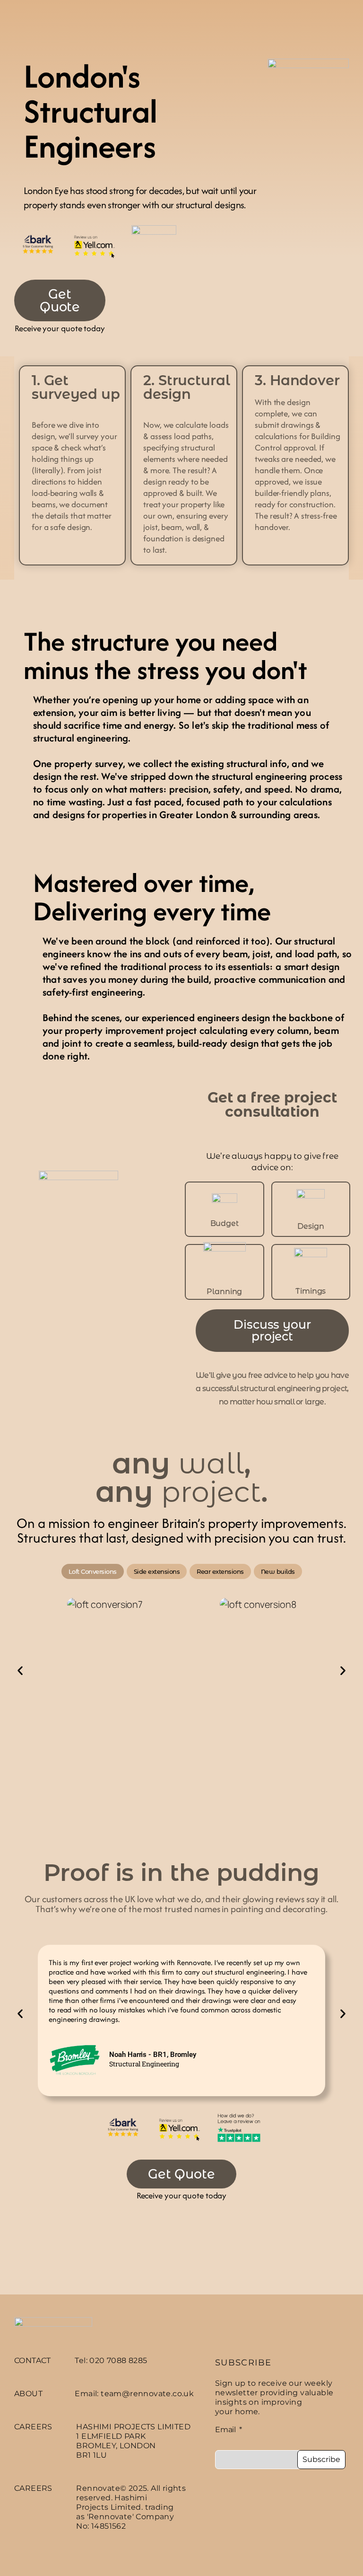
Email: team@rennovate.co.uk (134, 2394)
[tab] (93, 1571)
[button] (20, 1670)
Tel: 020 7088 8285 (111, 2360)
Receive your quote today (60, 328)
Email (226, 2430)
